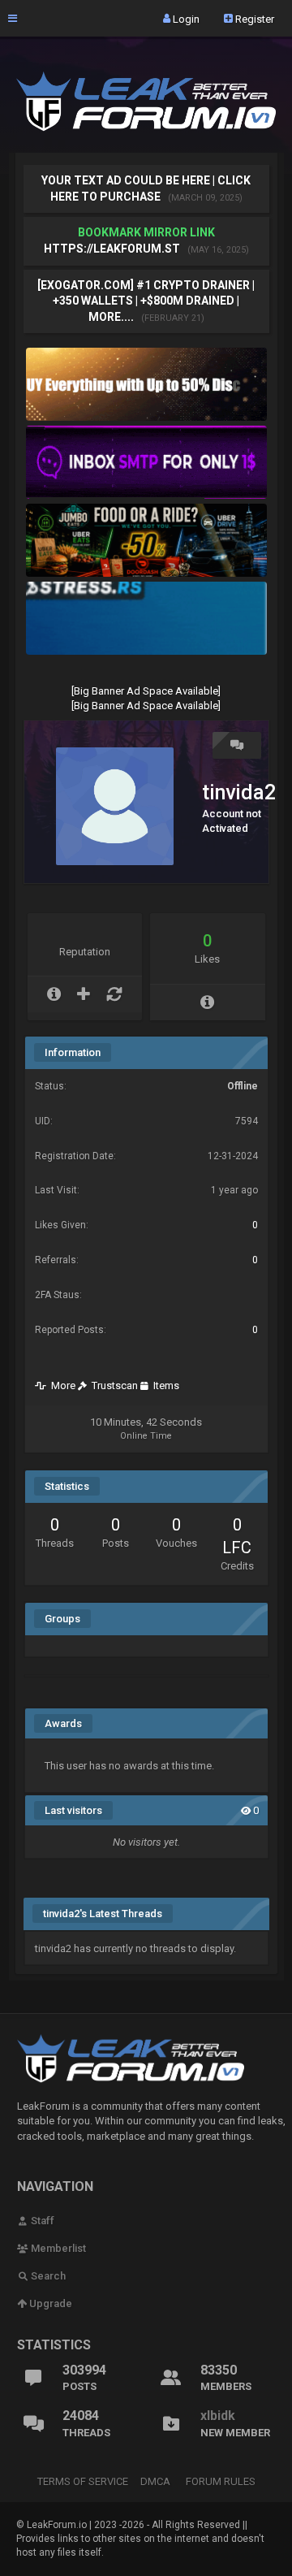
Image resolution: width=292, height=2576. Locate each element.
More (61, 1385)
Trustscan (112, 1385)
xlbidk (218, 2416)
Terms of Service (83, 2481)
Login (185, 18)
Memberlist (57, 2248)
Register (253, 18)
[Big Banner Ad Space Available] (146, 691)
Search (47, 2276)
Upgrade (49, 2303)
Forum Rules (221, 2481)
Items (164, 1385)
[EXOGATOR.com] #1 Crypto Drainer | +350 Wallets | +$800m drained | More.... (146, 301)
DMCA (155, 2481)
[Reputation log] (114, 994)
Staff (41, 2221)
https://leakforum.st (112, 249)
